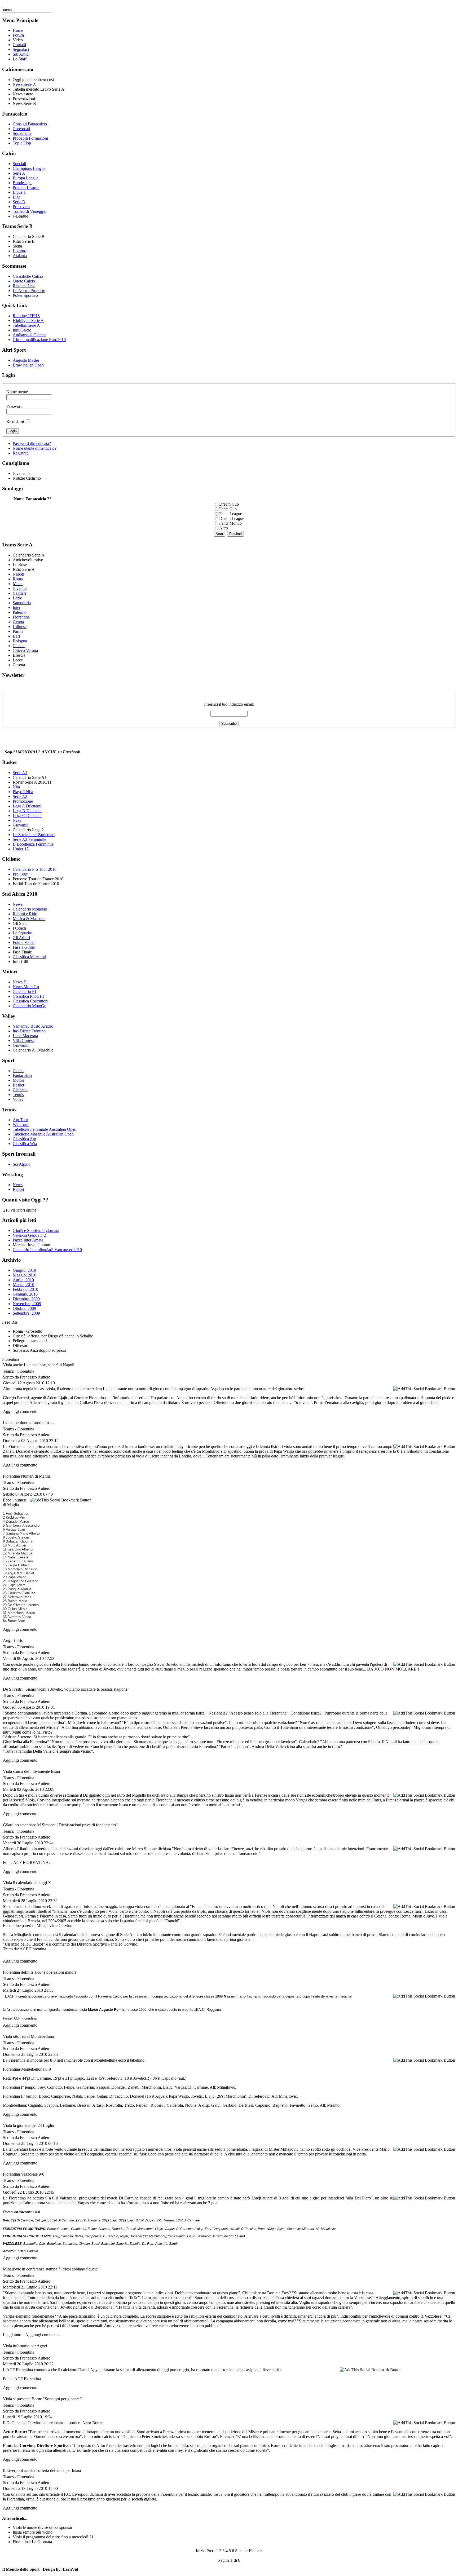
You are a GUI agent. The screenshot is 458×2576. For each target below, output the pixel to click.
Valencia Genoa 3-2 (29, 1235)
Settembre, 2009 (26, 1313)
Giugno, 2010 (24, 1270)
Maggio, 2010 (25, 1275)
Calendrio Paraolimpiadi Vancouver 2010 (47, 1250)
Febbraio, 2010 (25, 1289)
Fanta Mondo (230, 523)
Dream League (232, 518)
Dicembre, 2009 (26, 1299)
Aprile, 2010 (23, 1280)
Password (14, 406)
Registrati (21, 453)
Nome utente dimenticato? (35, 448)
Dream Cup (229, 504)
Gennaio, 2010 (25, 1294)
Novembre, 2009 (27, 1304)
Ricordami (15, 421)
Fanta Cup (228, 509)
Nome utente (17, 392)
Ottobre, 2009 (24, 1308)
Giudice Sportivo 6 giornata (36, 1230)
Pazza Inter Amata (28, 1240)
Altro (224, 528)
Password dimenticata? (32, 443)
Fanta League (231, 514)
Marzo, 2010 (23, 1285)
